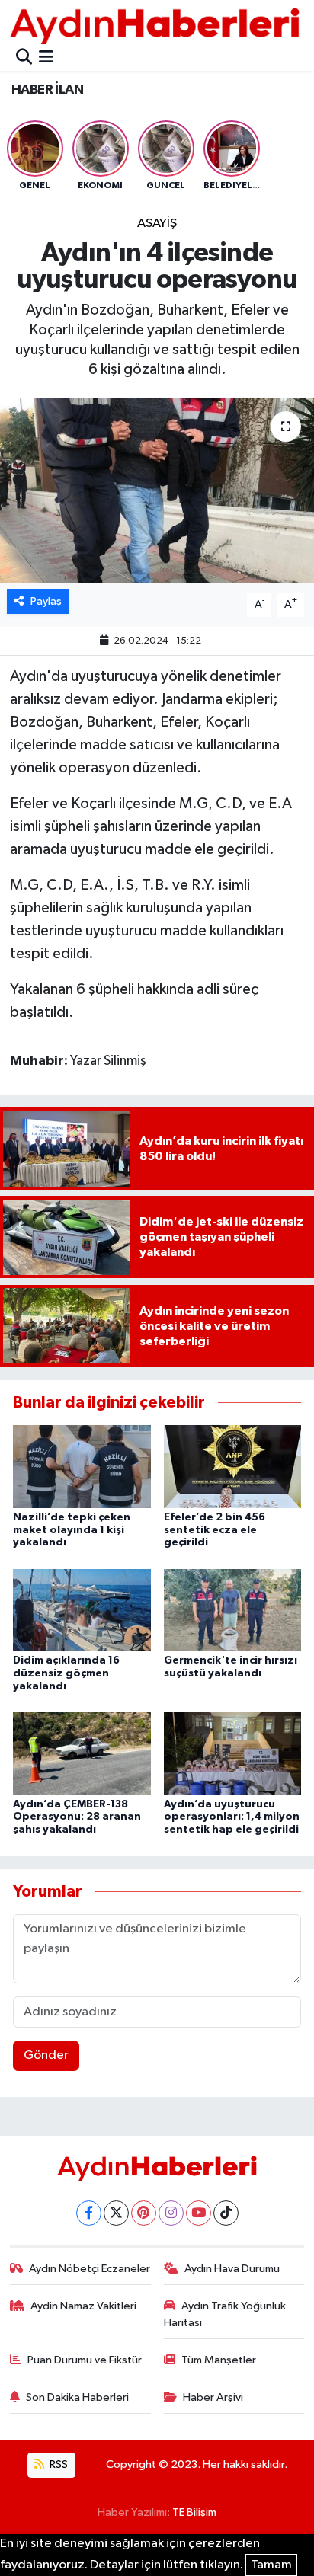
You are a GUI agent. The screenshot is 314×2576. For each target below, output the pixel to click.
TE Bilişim (194, 2512)
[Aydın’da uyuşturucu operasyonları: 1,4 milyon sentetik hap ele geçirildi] (233, 1753)
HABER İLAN (47, 90)
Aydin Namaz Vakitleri (83, 2306)
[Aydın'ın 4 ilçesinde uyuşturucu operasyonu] (157, 490)
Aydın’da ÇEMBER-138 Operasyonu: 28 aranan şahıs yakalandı (77, 1817)
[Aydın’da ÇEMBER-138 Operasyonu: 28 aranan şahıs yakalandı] (82, 1753)
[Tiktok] (226, 2213)
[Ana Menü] (46, 58)
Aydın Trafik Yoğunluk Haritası (225, 2314)
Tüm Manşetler (219, 2360)
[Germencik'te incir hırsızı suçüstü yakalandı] (233, 1610)
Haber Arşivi (213, 2397)
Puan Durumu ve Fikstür (85, 2360)
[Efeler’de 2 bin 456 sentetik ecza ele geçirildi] (233, 1466)
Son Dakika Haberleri (77, 2397)
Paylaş (46, 601)
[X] (116, 2213)
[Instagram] (171, 2213)
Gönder (46, 2055)
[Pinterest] (144, 2213)
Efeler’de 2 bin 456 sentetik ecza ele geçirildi (215, 1530)
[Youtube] (199, 2213)
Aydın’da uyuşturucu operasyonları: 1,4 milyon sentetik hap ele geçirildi (232, 1817)
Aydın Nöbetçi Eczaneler (90, 2269)
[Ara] (24, 58)
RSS (58, 2464)
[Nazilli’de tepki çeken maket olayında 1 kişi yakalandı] (82, 1466)
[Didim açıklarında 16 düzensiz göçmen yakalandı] (82, 1610)
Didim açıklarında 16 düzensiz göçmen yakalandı (66, 1673)
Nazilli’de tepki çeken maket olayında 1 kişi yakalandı (72, 1530)
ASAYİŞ (157, 224)
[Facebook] (89, 2213)
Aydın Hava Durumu (232, 2269)
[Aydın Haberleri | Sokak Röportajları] (155, 26)
